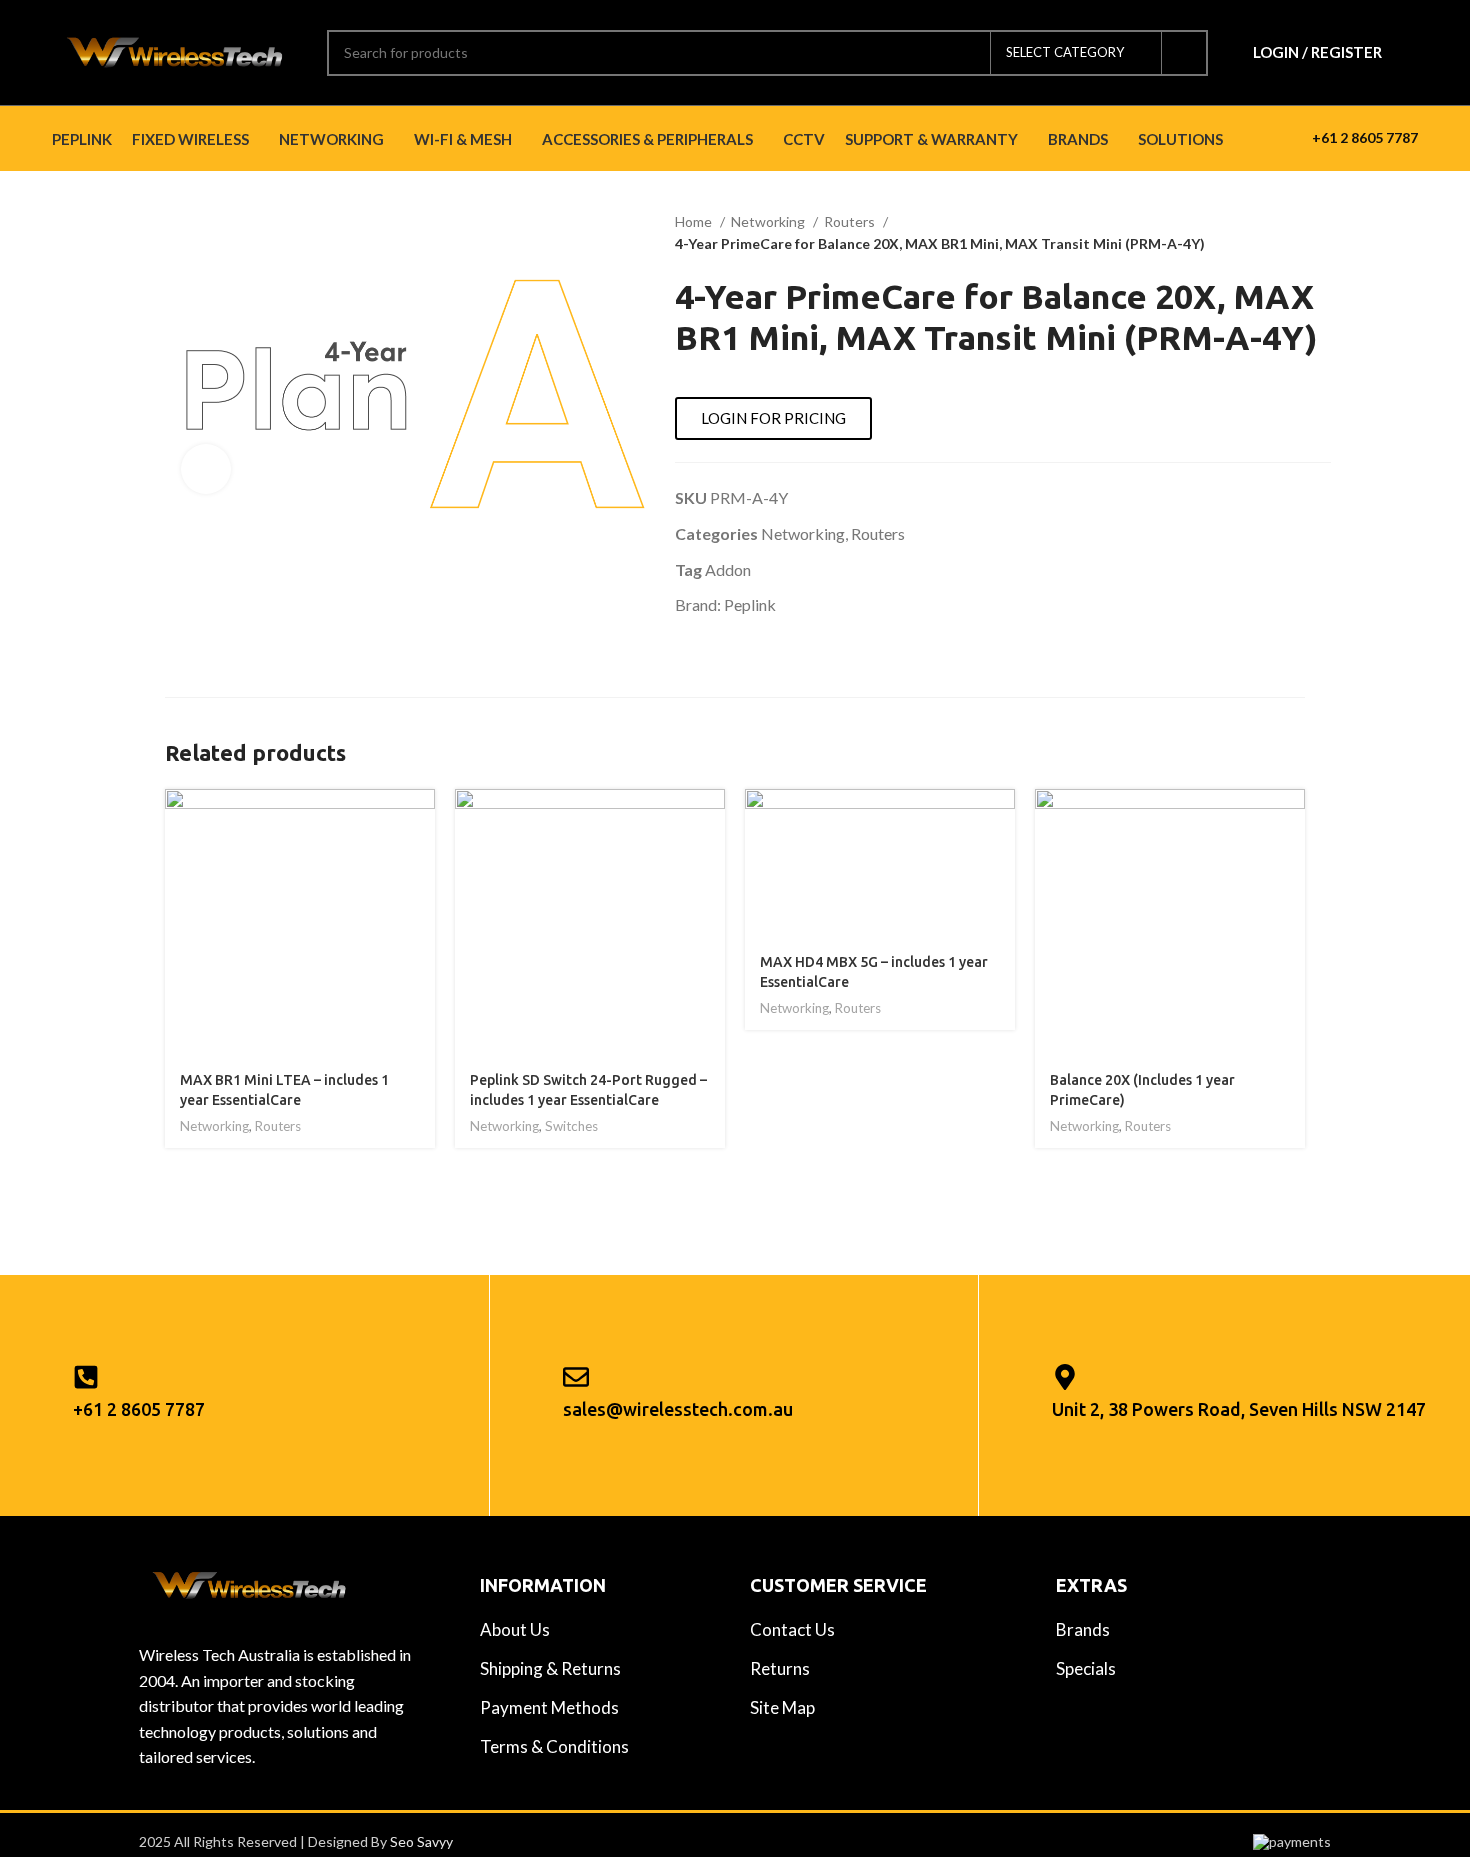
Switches (571, 1126)
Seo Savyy (421, 1841)
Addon (728, 569)
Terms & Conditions (554, 1746)
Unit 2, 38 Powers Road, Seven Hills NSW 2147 (1239, 1409)
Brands (1083, 1629)
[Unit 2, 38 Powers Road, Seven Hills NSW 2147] (1065, 1377)
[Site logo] (174, 50)
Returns (780, 1668)
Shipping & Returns (550, 1668)
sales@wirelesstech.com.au (678, 1409)
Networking (769, 221)
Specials (1086, 1668)
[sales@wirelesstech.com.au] (576, 1377)
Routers (851, 221)
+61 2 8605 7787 (1365, 137)
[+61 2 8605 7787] (86, 1377)
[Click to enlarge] (206, 469)
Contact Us (792, 1629)
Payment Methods (549, 1707)
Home (695, 221)
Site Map (782, 1707)
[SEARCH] (1185, 53)
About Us (515, 1629)
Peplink (750, 604)
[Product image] (300, 924)
